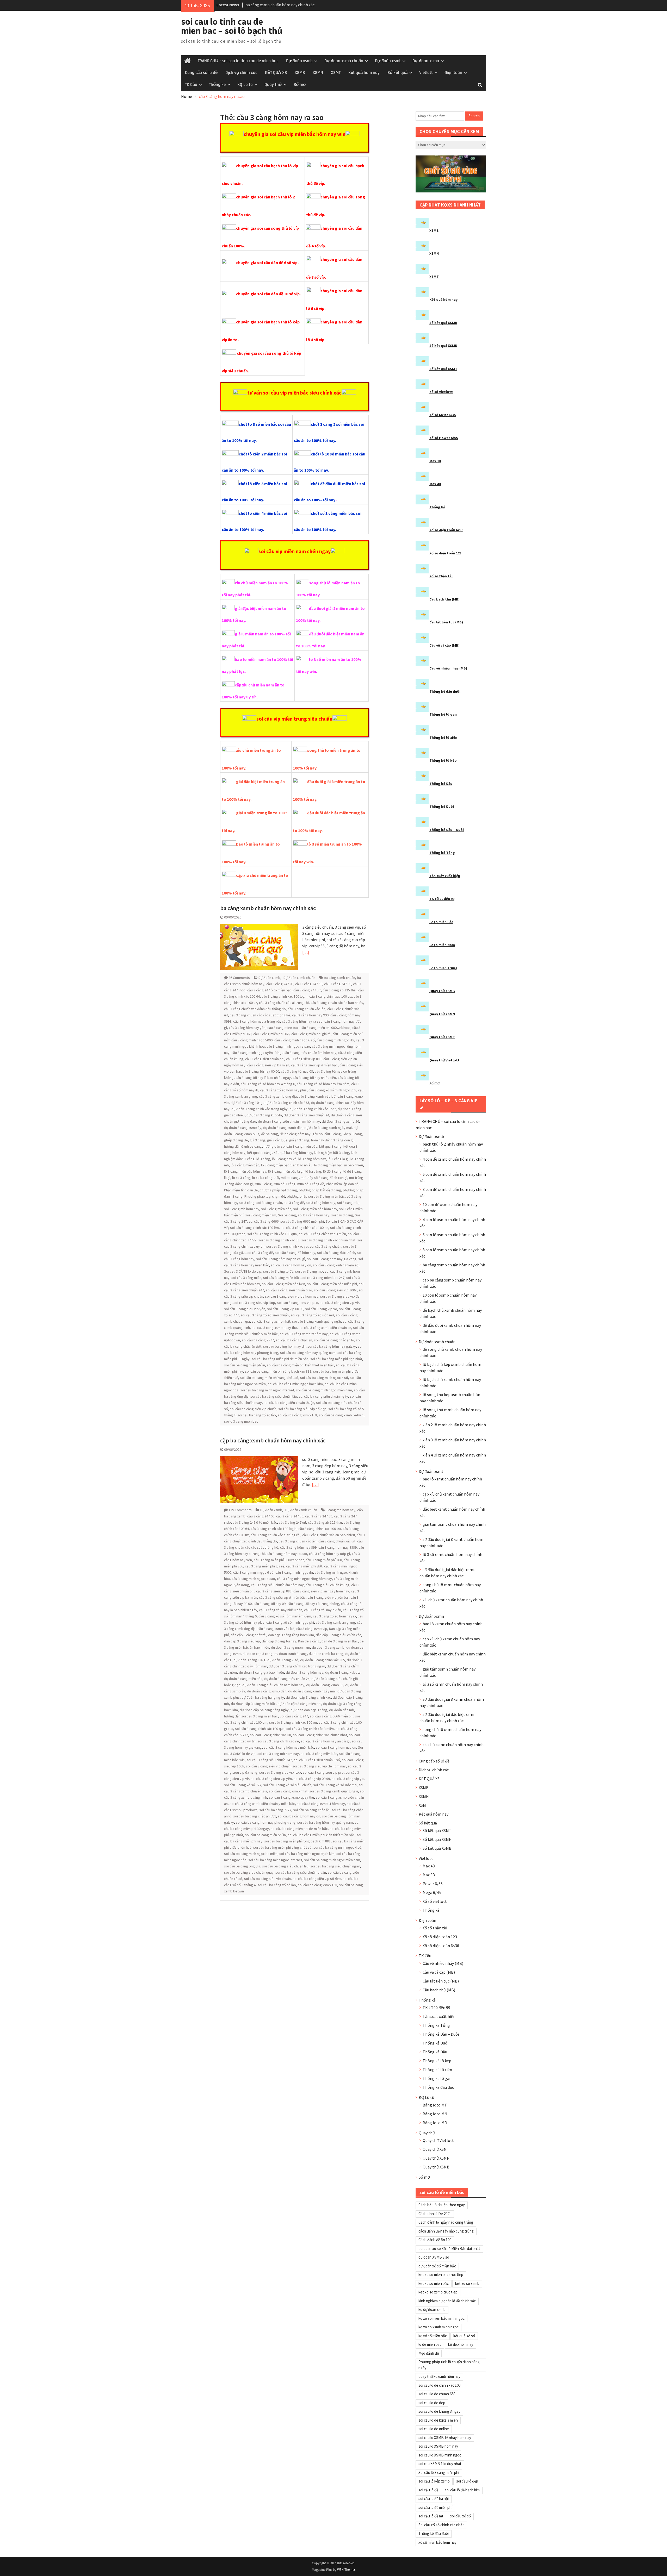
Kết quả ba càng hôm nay (293, 1153)
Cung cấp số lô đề (201, 73)
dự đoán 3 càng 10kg (247, 1103)
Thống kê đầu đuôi (445, 691)
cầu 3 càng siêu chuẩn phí (265, 1059)
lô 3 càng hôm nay (312, 1159)
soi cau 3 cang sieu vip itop (254, 1303)
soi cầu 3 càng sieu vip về (339, 1303)
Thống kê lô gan (443, 714)
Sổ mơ (300, 85)
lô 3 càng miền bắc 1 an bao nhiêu (287, 1165)
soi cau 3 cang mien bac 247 (323, 1278)
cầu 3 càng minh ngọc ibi (335, 1040)
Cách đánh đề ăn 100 (435, 2240)
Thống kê (217, 85)
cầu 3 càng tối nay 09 (297, 1071)
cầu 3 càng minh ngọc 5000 (252, 1040)
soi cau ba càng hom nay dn (284, 1346)
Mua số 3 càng (285, 1184)
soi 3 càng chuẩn (269, 1203)
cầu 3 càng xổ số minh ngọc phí (332, 1090)
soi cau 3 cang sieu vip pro (297, 1303)
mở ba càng (290, 1178)
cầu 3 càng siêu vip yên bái (328, 1597)
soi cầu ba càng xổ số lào (257, 1415)
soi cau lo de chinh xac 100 (439, 2385)
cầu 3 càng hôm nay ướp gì (329, 1554)
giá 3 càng (257, 1140)
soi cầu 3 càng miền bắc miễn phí (332, 1284)
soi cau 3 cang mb (309, 1271)
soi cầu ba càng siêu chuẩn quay (249, 1872)
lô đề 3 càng (332, 1171)
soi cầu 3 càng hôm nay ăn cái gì (281, 1259)
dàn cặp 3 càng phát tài (248, 1635)
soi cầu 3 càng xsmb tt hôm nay (304, 1334)
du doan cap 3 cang (258, 1654)
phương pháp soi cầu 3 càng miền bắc (316, 1196)
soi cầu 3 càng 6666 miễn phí (302, 1221)
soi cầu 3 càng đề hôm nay (295, 1253)
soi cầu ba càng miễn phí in (245, 1365)
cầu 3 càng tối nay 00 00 (261, 1071)
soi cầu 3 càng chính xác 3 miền (322, 1234)
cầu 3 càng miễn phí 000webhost (325, 1028)
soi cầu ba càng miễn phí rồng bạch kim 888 (278, 1371)
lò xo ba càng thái (266, 1178)
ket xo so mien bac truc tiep (441, 2275)
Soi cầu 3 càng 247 (294, 1716)
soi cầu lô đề (428, 2490)
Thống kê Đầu (441, 784)
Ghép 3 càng (352, 1134)
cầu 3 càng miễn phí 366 (271, 1034)
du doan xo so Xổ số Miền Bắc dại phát (449, 2249)
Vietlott (426, 73)
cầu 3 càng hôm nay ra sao (302, 1021)
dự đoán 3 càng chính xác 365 (287, 1103)
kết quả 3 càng (330, 1146)
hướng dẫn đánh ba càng (243, 1146)
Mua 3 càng (263, 1184)
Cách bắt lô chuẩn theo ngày (442, 2205)
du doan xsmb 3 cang (291, 1654)
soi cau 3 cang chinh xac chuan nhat (328, 1240)
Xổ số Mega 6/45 (443, 415)
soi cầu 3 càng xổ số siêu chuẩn (265, 1315)
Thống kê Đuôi (442, 806)
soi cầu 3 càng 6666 (264, 1221)
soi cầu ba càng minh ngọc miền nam (324, 1390)
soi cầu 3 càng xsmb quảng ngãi (316, 1321)
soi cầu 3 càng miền (246, 1278)
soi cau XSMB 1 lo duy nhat (440, 2464)
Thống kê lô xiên (443, 737)
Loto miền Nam (442, 945)
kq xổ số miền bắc (433, 2336)
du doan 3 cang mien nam (291, 1647)
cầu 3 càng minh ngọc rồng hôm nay (304, 1579)
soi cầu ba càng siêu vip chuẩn (253, 1409)
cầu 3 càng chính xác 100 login (285, 996)
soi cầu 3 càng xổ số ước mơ (312, 1315)
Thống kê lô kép (443, 760)
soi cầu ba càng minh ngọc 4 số (324, 1378)
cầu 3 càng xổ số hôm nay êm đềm (323, 1084)
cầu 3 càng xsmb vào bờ (317, 1096)
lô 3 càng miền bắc (245, 1165)
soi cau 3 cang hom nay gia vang (332, 1259)
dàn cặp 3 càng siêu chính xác (338, 1635)
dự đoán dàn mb (342, 1710)
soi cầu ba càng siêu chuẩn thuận (289, 1403)
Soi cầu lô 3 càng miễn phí (439, 2472)
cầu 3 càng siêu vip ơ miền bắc (314, 1065)
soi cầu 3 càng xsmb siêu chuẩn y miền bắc (262, 1804)
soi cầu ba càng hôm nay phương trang (266, 1822)
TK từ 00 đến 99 (442, 899)
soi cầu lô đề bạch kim (462, 2490)
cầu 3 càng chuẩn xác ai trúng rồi (284, 1003)
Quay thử (273, 85)
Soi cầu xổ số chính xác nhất (441, 2525)
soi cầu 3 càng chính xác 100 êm (254, 1228)
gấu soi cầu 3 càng (327, 1134)
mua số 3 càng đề (311, 1184)
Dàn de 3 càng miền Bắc (340, 1641)
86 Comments (239, 978)
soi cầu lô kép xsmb (434, 2481)
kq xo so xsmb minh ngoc (439, 2327)
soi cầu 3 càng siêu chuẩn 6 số (289, 1290)
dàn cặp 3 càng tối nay (279, 1641)
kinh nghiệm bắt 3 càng (332, 1153)
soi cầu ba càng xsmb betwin (341, 1415)
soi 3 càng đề (294, 1203)
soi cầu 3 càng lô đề (278, 1271)
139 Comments (240, 1510)
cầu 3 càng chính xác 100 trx (331, 996)
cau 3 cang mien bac (283, 1028)
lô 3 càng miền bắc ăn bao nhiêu (339, 1165)
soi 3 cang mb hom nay (242, 1209)
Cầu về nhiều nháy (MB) (448, 668)
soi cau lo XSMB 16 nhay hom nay (445, 2438)
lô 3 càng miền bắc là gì (286, 1171)
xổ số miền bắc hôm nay (437, 2542)
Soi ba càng (287, 1215)
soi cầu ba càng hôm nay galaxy (332, 1346)
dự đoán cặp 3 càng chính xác (308, 1697)
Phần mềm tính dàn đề (241, 1190)
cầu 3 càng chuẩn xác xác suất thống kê (260, 1015)
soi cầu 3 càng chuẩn (325, 1246)
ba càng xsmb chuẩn (339, 978)
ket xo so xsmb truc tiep (438, 2292)
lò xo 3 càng (241, 1178)
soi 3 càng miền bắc (276, 1209)
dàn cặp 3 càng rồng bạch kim (291, 1635)
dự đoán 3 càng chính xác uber (313, 1109)
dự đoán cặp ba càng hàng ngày (264, 1710)
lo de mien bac (430, 2344)
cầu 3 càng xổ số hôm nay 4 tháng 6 (268, 1084)
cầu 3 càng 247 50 (309, 984)
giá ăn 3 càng (299, 1140)
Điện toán (453, 73)
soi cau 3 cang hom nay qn (291, 1265)
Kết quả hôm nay (364, 73)
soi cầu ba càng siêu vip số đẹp (302, 1409)
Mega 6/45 (432, 1892)
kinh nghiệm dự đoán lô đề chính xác (447, 2301)
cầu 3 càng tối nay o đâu (323, 1610)
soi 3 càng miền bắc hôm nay (315, 1209)
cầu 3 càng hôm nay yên (247, 1028)
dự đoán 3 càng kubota (264, 1115)
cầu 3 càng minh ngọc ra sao (288, 1046)
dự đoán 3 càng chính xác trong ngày (260, 1109)
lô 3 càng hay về (284, 1159)
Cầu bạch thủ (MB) (444, 599)
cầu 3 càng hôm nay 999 (310, 1015)
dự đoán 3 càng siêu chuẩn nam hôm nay (289, 1121)
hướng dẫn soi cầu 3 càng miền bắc (291, 1146)
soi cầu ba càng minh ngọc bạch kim (295, 1384)
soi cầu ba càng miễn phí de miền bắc (280, 1359)
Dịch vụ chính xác (241, 73)
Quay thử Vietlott (444, 1060)
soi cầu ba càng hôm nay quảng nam (308, 1353)
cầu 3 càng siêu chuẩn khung (328, 1585)
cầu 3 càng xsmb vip (312, 1629)
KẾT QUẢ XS (276, 73)
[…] (306, 952)
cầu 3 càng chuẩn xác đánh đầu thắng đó (255, 1009)
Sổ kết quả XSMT (443, 369)
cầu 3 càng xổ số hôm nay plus (283, 1090)
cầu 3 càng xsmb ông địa (278, 1096)
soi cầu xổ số (460, 2516)
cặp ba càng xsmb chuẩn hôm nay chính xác (273, 1440)
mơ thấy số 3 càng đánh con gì (324, 1178)
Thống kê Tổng (442, 853)
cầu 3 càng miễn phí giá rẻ (311, 1034)
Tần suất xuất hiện (445, 876)
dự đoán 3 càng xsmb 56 (340, 1121)
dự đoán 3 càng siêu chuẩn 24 (306, 1115)
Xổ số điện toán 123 (445, 553)
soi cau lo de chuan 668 (437, 2394)
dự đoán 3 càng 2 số (283, 1660)
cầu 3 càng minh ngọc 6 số (295, 1040)
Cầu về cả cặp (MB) (444, 645)
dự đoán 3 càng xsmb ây (243, 1128)
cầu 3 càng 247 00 (280, 984)
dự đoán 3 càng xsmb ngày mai (328, 1128)
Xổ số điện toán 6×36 (441, 1946)
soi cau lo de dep (432, 2403)
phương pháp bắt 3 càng (278, 1190)
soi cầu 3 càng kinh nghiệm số (336, 1265)
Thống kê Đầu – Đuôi (447, 830)
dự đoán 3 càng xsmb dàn (283, 1128)
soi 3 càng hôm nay (321, 1203)
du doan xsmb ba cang (326, 1654)
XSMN (318, 73)
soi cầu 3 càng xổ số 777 (243, 1785)
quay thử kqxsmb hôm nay (439, 2376)
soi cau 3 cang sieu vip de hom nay (292, 1296)
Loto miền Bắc (441, 922)
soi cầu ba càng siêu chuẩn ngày (323, 1396)
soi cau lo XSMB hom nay (438, 2446)
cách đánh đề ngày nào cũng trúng (446, 2231)
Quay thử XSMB (442, 991)
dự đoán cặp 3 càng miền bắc (253, 1704)
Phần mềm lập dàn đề (342, 1184)
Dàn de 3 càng (309, 1641)
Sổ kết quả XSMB (443, 323)
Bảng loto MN (435, 2114)
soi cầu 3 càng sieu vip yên (245, 1309)
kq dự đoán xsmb (432, 2309)
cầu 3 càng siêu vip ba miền (268, 1065)
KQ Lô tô (245, 85)
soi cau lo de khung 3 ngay (439, 2411)
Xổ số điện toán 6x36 (446, 530)
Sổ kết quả (397, 73)
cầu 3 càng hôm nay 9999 (338, 1547)
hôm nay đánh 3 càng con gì (332, 1140)
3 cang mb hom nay (341, 1510)
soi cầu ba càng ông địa (242, 1866)
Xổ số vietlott (441, 392)
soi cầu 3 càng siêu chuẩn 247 (269, 1760)
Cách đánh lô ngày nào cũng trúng (446, 2222)
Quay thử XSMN (442, 1014)
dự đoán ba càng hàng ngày (263, 1697)
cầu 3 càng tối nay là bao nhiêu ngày (263, 1078)
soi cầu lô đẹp (467, 2481)
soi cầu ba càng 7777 (258, 1340)
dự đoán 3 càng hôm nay (305, 1672)
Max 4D (435, 484)
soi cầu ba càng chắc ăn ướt (255, 1816)
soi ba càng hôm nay (314, 1215)
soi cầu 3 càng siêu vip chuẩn (268, 1766)
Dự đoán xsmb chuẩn (344, 61)
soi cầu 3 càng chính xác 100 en (304, 1228)
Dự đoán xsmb (299, 61)
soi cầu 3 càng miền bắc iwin (283, 1284)
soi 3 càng (247, 1203)
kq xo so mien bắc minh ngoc (441, 2318)
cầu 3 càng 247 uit (307, 990)
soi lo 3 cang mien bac (241, 1421)
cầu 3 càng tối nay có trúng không (313, 1604)
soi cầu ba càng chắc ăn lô (334, 1340)
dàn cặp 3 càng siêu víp (242, 1641)
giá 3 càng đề (277, 1140)
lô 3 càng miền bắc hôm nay (245, 1171)
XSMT (336, 73)
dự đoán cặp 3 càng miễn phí (299, 1704)
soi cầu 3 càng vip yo (321, 1309)
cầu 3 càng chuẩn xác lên (307, 1009)
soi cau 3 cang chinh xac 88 (279, 1240)
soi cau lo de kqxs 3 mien (438, 2420)
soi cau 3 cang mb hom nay (278, 1754)
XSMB (300, 73)
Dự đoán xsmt (388, 61)
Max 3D (435, 461)
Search (474, 116)
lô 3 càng (263, 1159)
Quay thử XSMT (442, 1037)
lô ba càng (313, 1171)
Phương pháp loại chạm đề (265, 1196)
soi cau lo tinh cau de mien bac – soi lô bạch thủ (232, 26)
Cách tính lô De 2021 (435, 2214)
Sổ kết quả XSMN (443, 346)
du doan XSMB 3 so (434, 2257)
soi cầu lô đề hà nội (434, 2499)
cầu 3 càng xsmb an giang (335, 1622)
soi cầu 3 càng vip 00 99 (285, 1309)
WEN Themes (346, 2570)
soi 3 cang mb (348, 1203)
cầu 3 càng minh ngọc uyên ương (257, 1053)
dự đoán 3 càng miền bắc (243, 1679)
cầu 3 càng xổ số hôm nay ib (334, 1616)
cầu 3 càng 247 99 (338, 984)
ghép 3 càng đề (236, 1140)
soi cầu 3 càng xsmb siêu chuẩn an (325, 1328)
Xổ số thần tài (441, 576)
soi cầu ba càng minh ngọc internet (267, 1390)
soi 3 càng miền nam (261, 1215)
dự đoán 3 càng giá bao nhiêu (261, 1672)
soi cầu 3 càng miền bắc (281, 1278)
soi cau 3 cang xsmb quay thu (274, 1328)
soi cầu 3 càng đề (260, 1253)
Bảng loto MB (435, 2123)
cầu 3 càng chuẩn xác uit (337, 1541)
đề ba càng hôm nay (295, 1134)
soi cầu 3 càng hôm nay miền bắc (289, 1747)
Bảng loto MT (435, 2105)
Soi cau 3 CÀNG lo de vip (243, 1271)
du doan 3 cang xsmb (328, 1647)
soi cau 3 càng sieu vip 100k (335, 1290)
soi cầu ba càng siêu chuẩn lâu (274, 1396)
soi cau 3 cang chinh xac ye (287, 1246)
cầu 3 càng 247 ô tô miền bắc (269, 990)
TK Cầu (191, 85)
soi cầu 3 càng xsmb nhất (271, 1321)
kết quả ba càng (260, 1153)
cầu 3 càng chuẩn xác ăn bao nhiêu (337, 1003)
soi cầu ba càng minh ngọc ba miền (251, 1854)
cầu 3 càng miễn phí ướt (304, 1566)
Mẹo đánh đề (429, 2353)
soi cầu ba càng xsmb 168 (297, 1415)
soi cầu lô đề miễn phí (435, 2507)
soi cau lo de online (434, 2429)
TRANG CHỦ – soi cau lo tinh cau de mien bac (238, 61)
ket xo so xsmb (467, 2283)
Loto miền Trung (443, 968)
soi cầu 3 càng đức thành (336, 1253)
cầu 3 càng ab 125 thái (339, 990)
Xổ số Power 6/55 (444, 438)
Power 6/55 (433, 1884)
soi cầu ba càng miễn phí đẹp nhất (336, 1359)
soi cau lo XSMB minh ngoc (440, 2455)
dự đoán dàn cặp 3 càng (309, 1710)
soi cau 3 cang (342, 1215)
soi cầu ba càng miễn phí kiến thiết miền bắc (300, 1365)
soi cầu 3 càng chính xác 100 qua (272, 1234)
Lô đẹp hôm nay (461, 2344)
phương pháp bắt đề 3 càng (320, 1190)
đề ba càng (270, 1134)
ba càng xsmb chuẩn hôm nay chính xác (268, 908)
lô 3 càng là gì (338, 1159)
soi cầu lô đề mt (431, 2516)
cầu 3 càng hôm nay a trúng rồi (257, 1021)
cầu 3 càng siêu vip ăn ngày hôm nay (321, 1591)
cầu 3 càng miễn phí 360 (324, 1560)
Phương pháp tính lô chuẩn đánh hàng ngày (449, 2365)
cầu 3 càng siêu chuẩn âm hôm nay (310, 1053)
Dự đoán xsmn (426, 61)
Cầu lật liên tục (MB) (446, 622)
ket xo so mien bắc (434, 2283)
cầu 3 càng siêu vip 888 (304, 1059)
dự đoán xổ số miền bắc (437, 2266)
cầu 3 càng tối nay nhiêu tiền (314, 1078)
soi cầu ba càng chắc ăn (294, 1340)
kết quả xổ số (464, 2336)
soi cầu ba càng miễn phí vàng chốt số (269, 1378)
